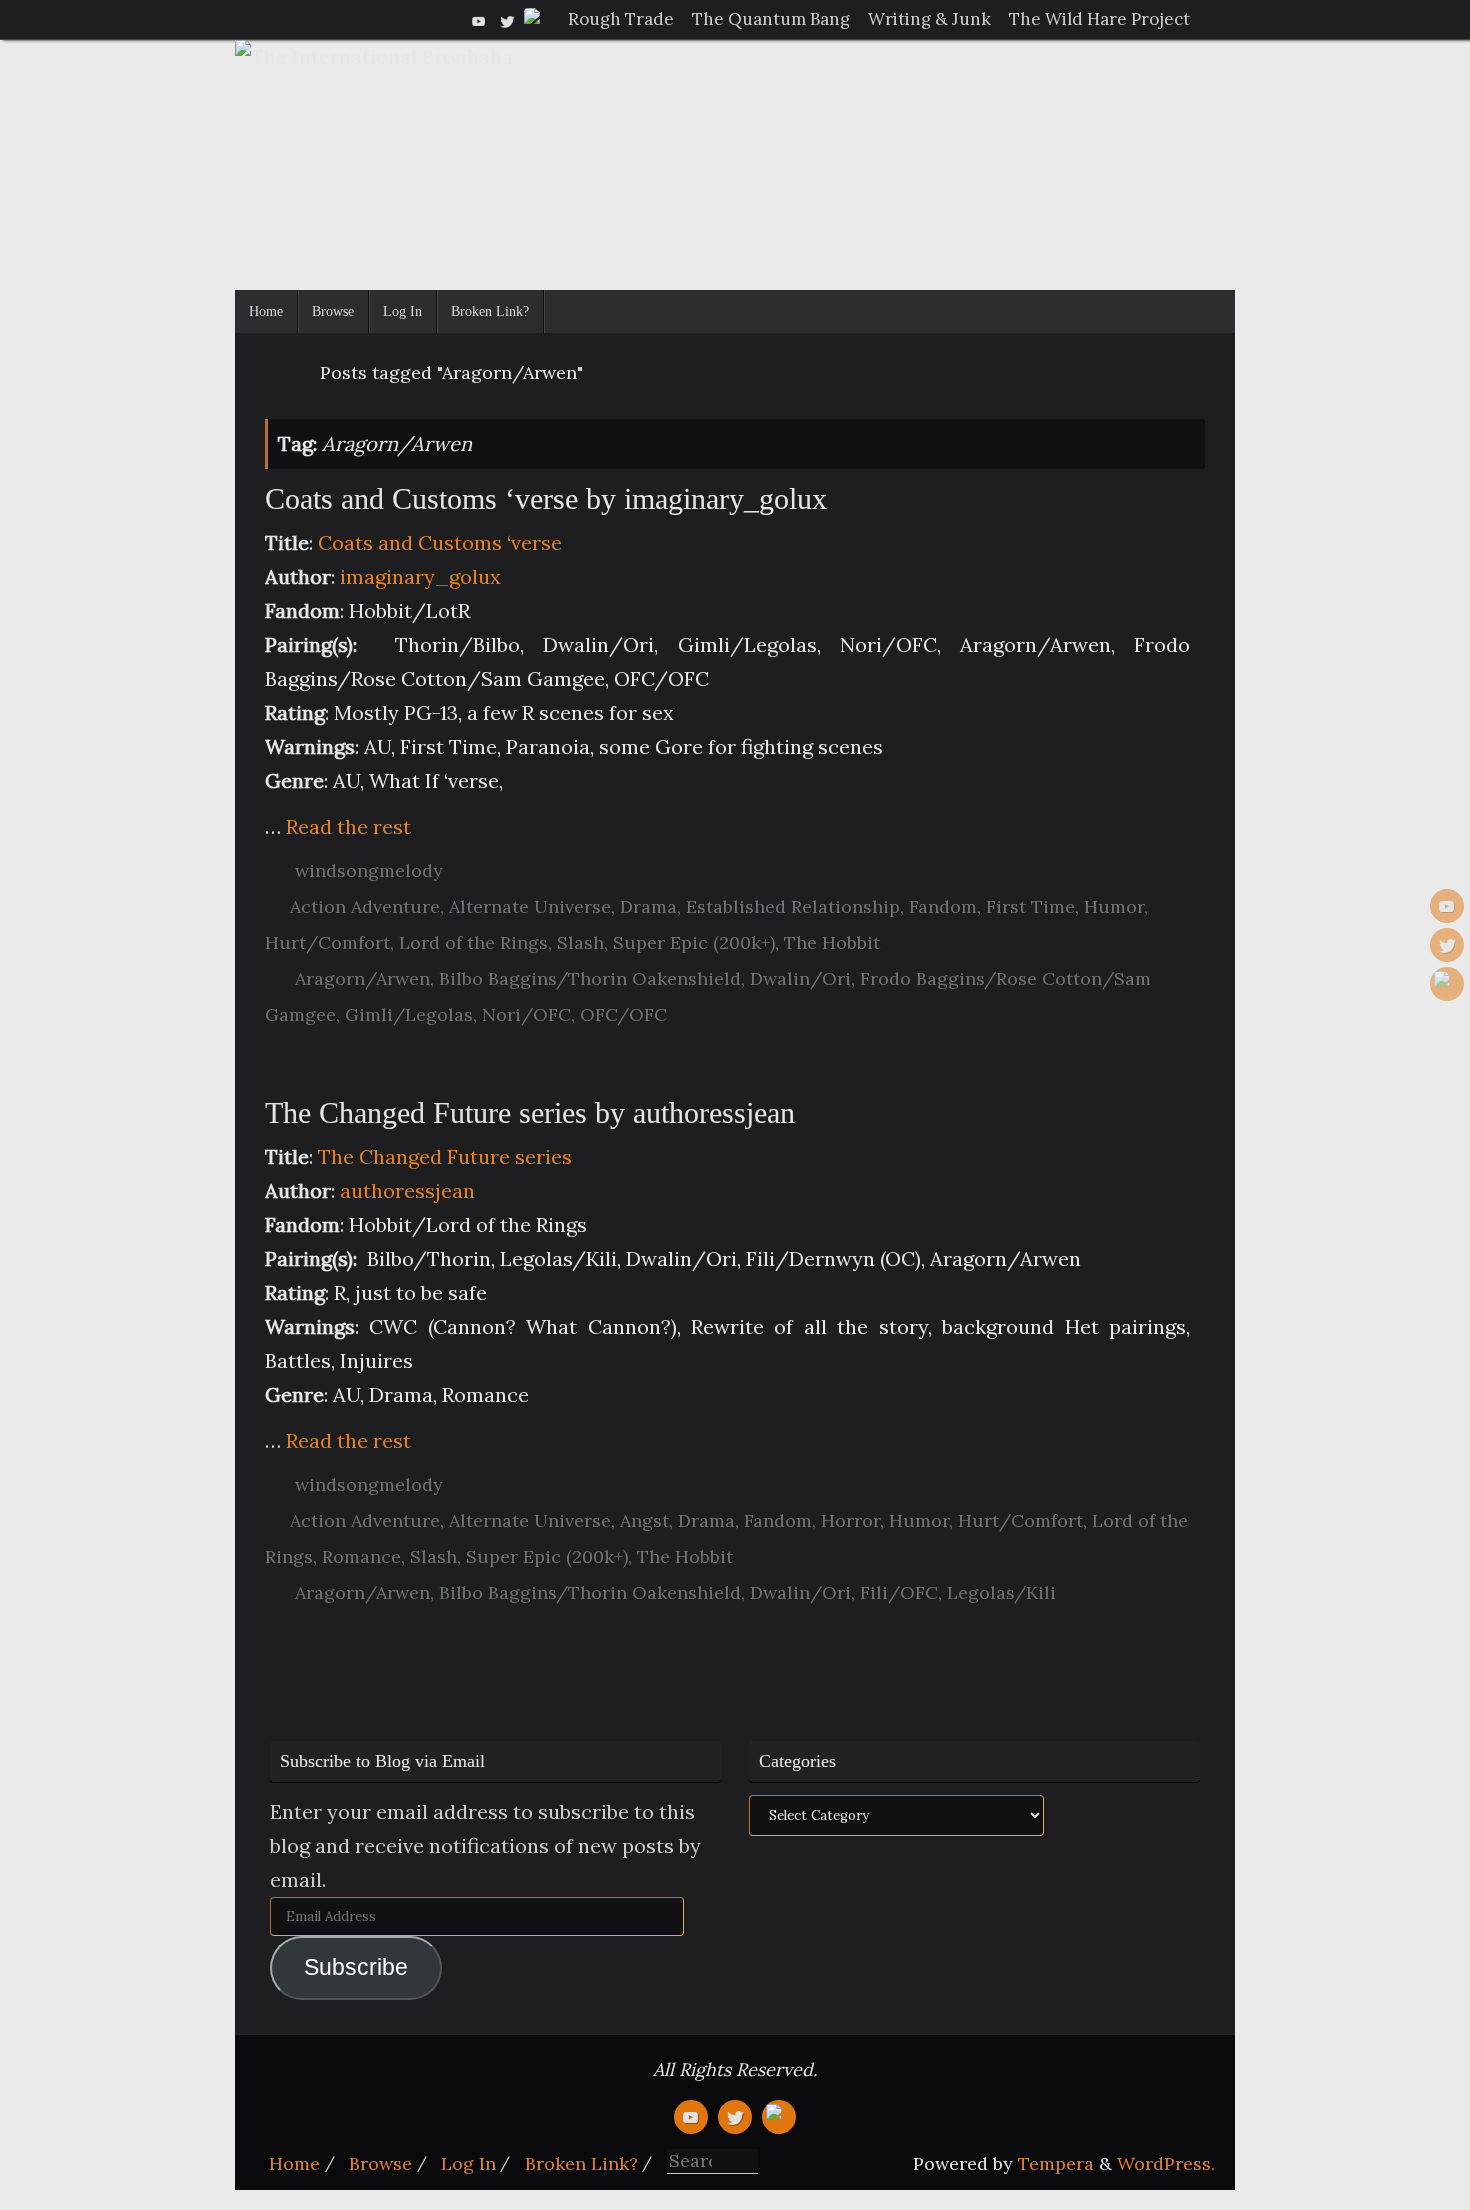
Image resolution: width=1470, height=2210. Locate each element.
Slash (580, 942)
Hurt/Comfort (327, 942)
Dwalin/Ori (800, 978)
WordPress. (1166, 2163)
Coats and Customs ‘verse (440, 542)
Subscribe (356, 1967)
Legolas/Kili (1001, 1592)
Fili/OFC (899, 1592)
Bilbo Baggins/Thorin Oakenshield (590, 978)
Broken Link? (581, 2163)
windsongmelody (369, 870)
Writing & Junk (929, 19)
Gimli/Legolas (409, 1014)
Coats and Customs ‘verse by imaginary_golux (546, 498)
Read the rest (348, 826)
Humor (1114, 906)
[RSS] (535, 19)
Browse (380, 2163)
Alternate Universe (530, 906)
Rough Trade (621, 19)
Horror (850, 1520)
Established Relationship (793, 906)
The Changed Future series (445, 1156)
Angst (644, 1520)
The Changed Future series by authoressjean (530, 1112)
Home (294, 2163)
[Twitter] (507, 19)
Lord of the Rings (473, 942)
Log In (468, 2163)
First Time (1030, 906)
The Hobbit (832, 942)
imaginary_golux (420, 576)
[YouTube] (479, 19)
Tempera (1056, 2163)
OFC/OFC (623, 1014)
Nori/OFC (526, 1014)
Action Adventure (365, 906)
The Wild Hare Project (1099, 19)
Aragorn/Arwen (362, 978)
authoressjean (407, 1190)
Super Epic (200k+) (694, 942)
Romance (361, 1556)
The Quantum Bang (771, 19)
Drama (648, 906)
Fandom (943, 906)
